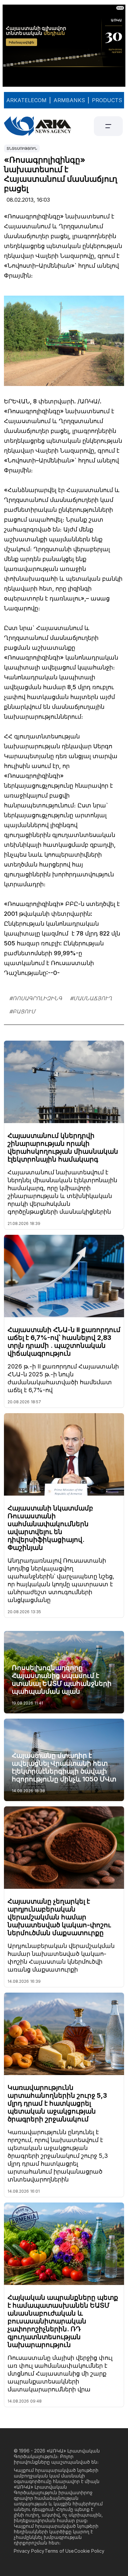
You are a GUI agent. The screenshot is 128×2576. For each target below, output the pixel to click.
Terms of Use (59, 2551)
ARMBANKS (69, 100)
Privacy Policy (29, 2551)
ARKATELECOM (26, 100)
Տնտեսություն (22, 148)
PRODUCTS (107, 100)
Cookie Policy (89, 2551)
